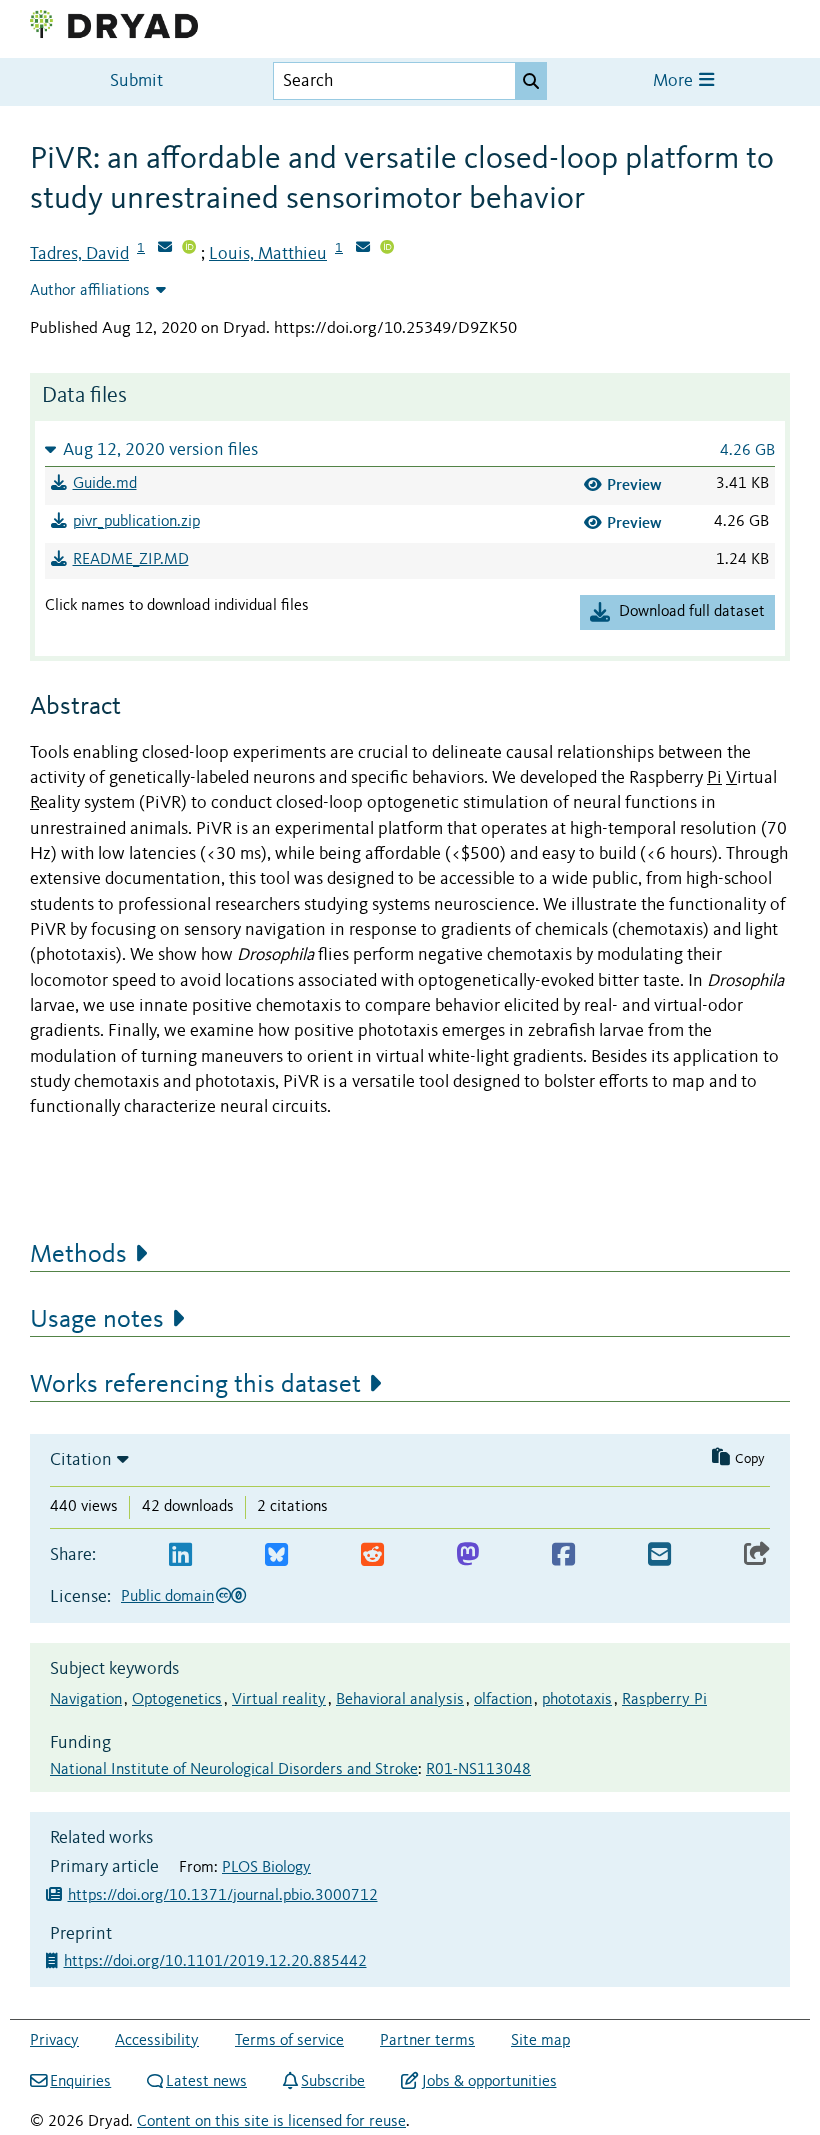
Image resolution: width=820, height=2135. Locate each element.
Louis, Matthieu (268, 254)
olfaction (503, 1700)
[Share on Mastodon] (467, 1555)
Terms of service (289, 2041)
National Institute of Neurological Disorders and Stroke (234, 1770)
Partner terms (427, 2041)
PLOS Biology (266, 1868)
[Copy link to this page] (757, 1555)
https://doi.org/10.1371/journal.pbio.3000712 (223, 1896)
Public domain (167, 1597)
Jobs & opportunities (489, 2082)
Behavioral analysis (400, 1700)
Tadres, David (79, 254)
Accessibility (157, 2041)
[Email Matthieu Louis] (363, 249)
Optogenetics (177, 1700)
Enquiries (80, 2082)
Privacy (54, 2041)
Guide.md (105, 484)
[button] (410, 449)
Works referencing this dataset (195, 1385)
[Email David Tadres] (165, 249)
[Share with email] (659, 1555)
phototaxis (577, 1700)
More (675, 81)
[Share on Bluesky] (276, 1555)
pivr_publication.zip (136, 522)
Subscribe (333, 2082)
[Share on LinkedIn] (180, 1555)
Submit (136, 81)
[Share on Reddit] (372, 1555)
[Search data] (531, 81)
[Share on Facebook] (563, 1555)
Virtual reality (279, 1700)
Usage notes (97, 1320)
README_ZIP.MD (131, 560)
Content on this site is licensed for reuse (271, 2122)
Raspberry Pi (664, 1700)
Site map (540, 2041)
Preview (634, 484)
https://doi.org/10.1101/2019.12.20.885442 (217, 1962)
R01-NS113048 (478, 1770)
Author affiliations (90, 291)
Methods (78, 1255)
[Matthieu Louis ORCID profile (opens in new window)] (387, 249)
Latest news (206, 2082)
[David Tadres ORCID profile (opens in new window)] (189, 249)
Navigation (86, 1700)
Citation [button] (81, 1460)
